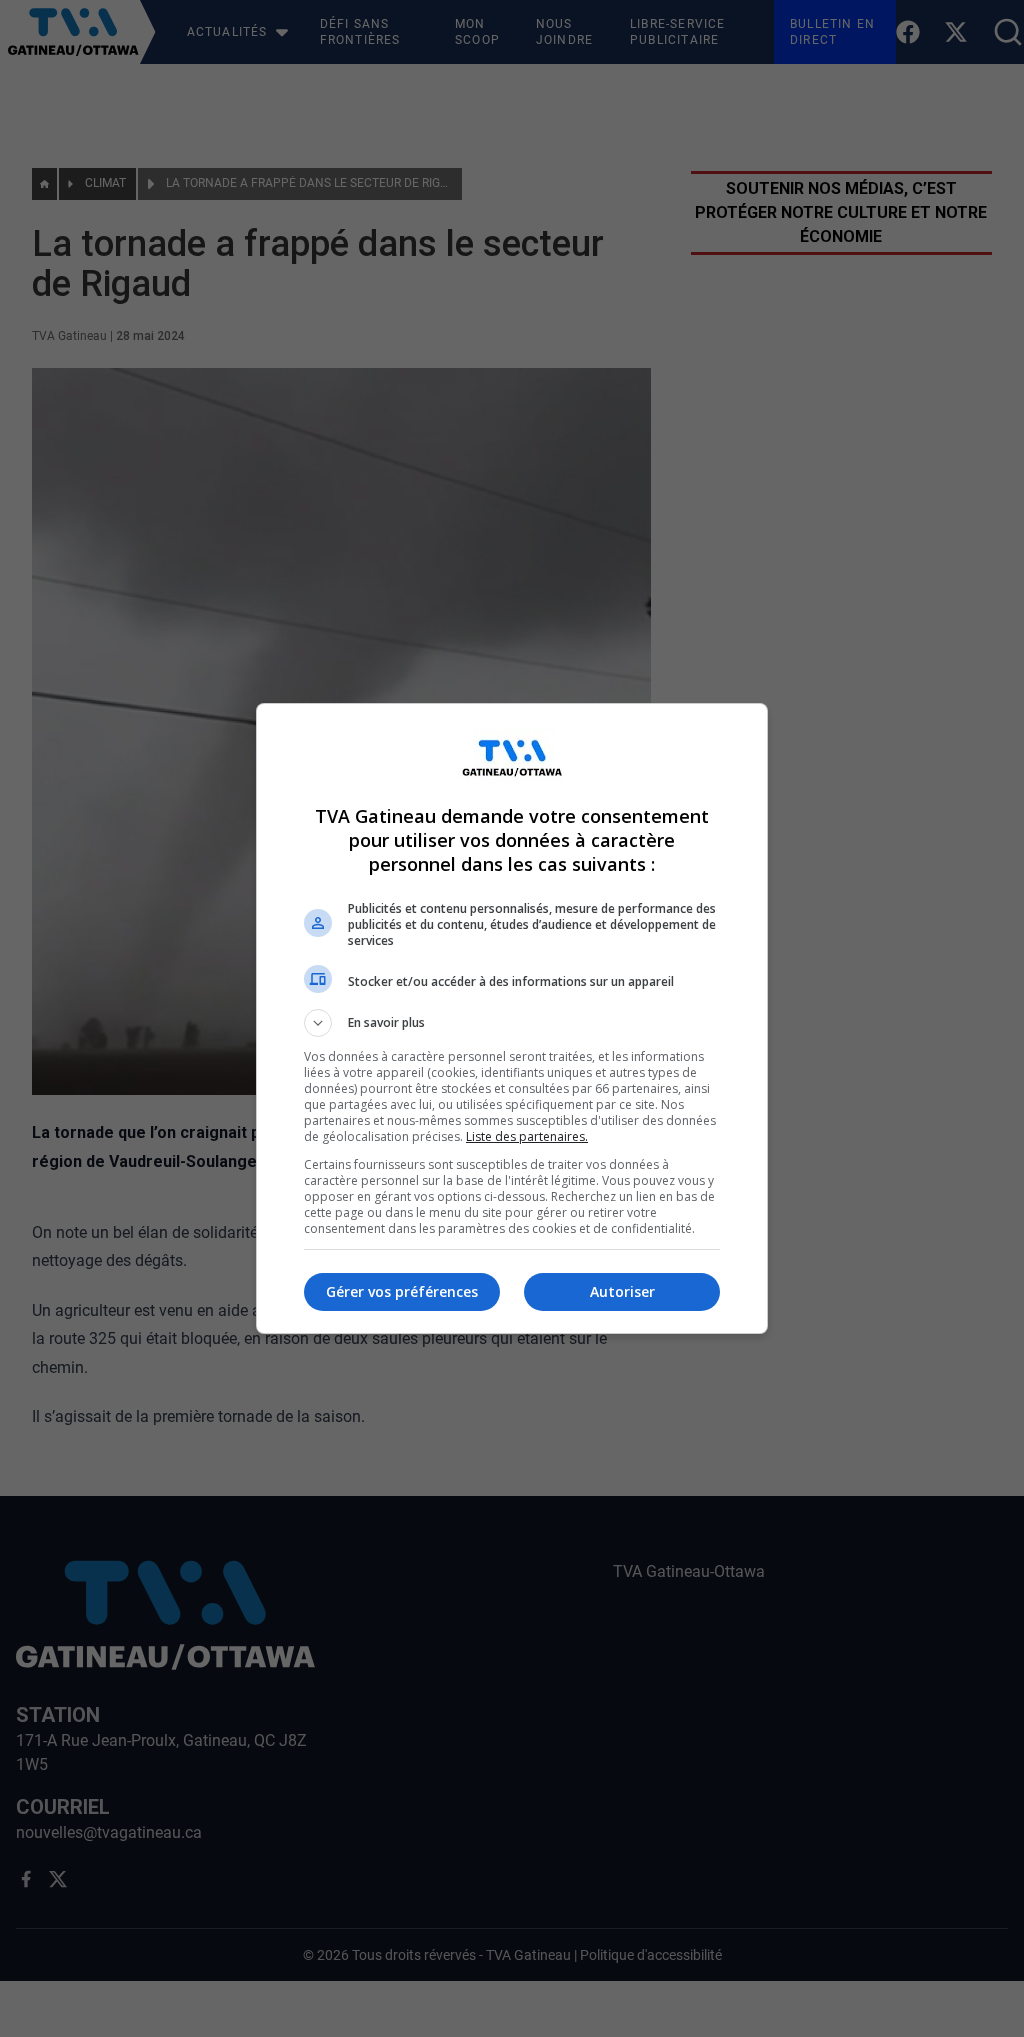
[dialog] (512, 1018)
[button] (512, 1023)
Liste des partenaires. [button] (527, 1136)
